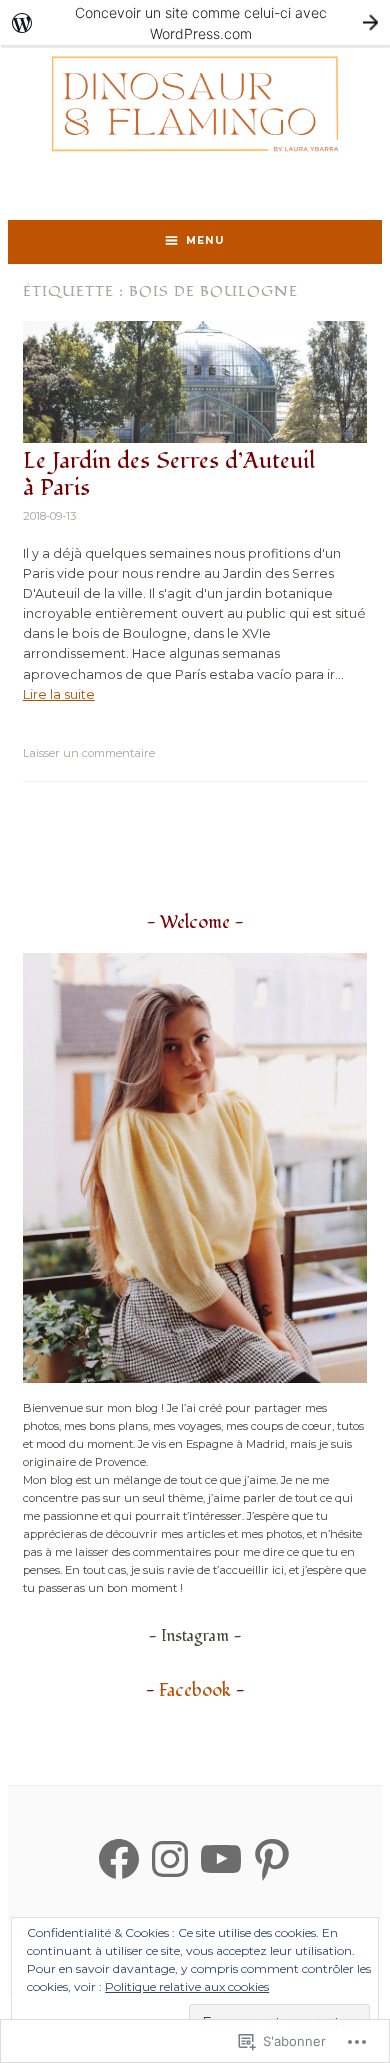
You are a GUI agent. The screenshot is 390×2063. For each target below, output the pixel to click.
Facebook (195, 1690)
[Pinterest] (272, 1859)
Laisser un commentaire (89, 753)
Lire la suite (59, 694)
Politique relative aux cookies (187, 1986)
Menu (205, 240)
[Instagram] (170, 1859)
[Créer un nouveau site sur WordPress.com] (195, 22)
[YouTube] (221, 1859)
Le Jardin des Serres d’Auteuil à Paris (169, 475)
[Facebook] (119, 1859)
